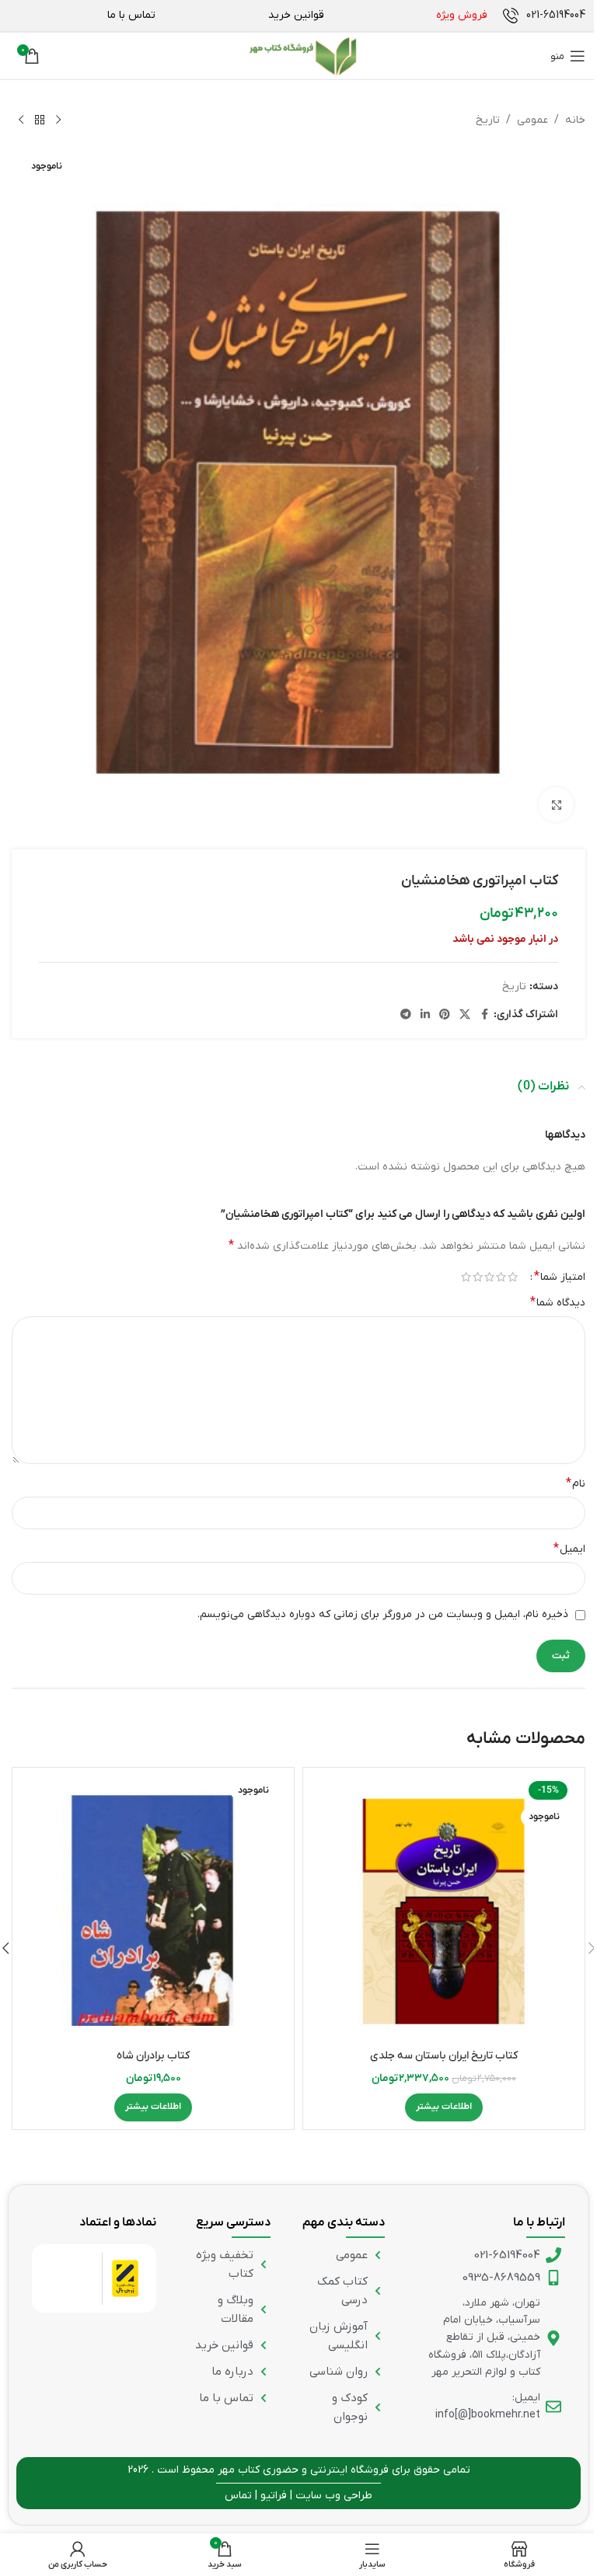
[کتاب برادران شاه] (153, 1908)
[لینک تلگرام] (406, 1015)
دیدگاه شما (558, 1302)
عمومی (532, 120)
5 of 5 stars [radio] (466, 1277)
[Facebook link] (484, 1015)
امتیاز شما (560, 1277)
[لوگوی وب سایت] (302, 56)
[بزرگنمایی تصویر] (556, 805)
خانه (575, 120)
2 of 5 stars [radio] (501, 1277)
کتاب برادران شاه (153, 2056)
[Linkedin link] (425, 1015)
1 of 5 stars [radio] (513, 1277)
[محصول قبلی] (58, 120)
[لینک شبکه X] (465, 1015)
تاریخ (488, 120)
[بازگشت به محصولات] (40, 120)
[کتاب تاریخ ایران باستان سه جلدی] (444, 1908)
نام (576, 1483)
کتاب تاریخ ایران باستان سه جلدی (444, 2056)
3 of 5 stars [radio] (489, 1277)
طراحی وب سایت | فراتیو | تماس (298, 2496)
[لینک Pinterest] (445, 1015)
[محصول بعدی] (21, 120)
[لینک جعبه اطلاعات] (544, 16)
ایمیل (569, 1549)
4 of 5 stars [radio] (478, 1277)
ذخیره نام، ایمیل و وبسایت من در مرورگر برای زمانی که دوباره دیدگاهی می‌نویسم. (383, 1614)
